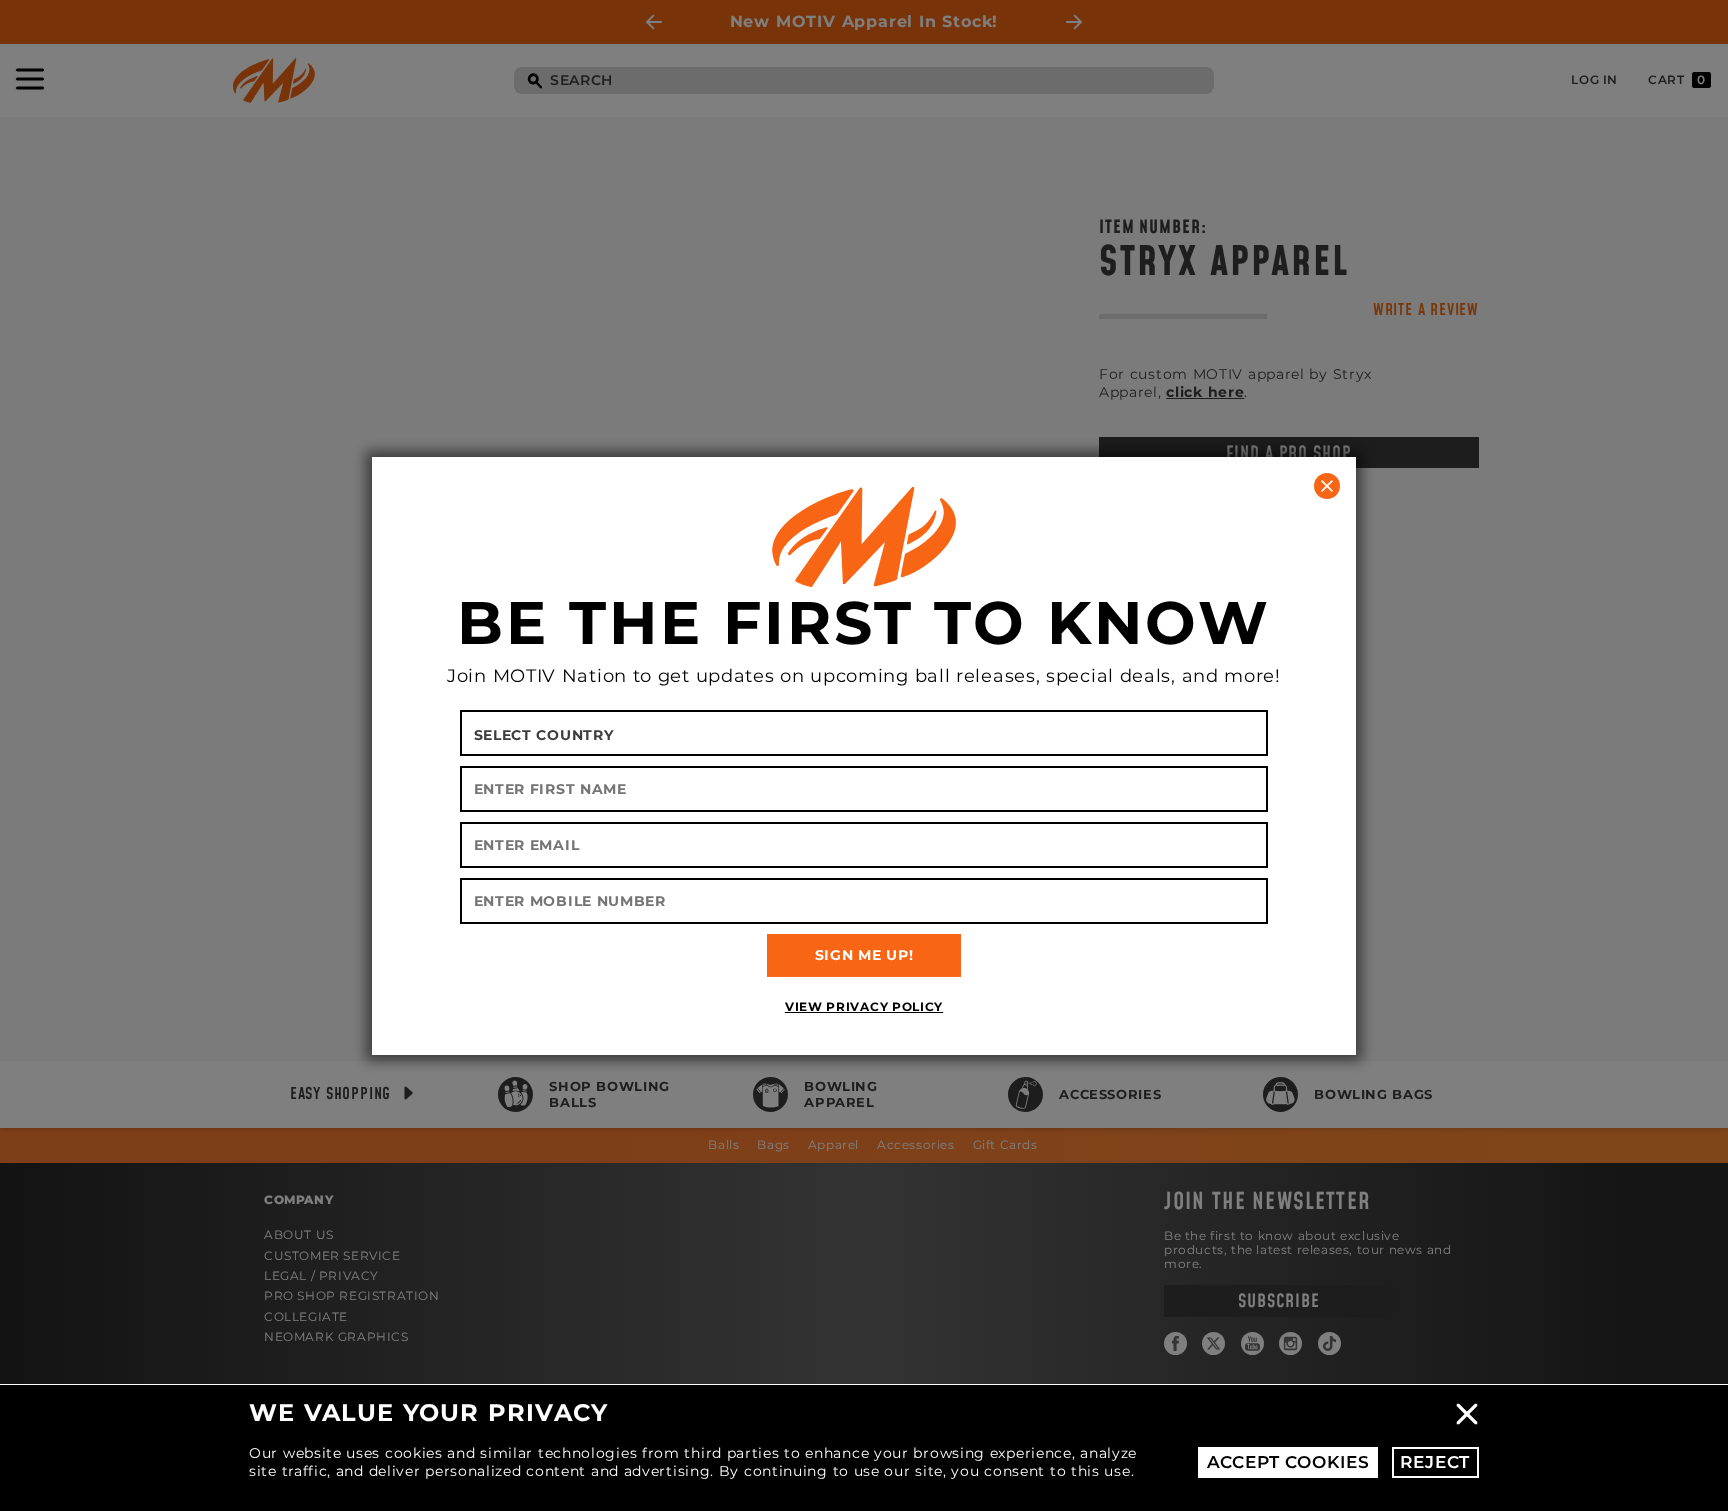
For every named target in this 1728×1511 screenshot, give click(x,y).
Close (1467, 1414)
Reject (1435, 1462)
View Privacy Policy (864, 1006)
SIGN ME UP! (864, 955)
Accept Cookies (1288, 1462)
